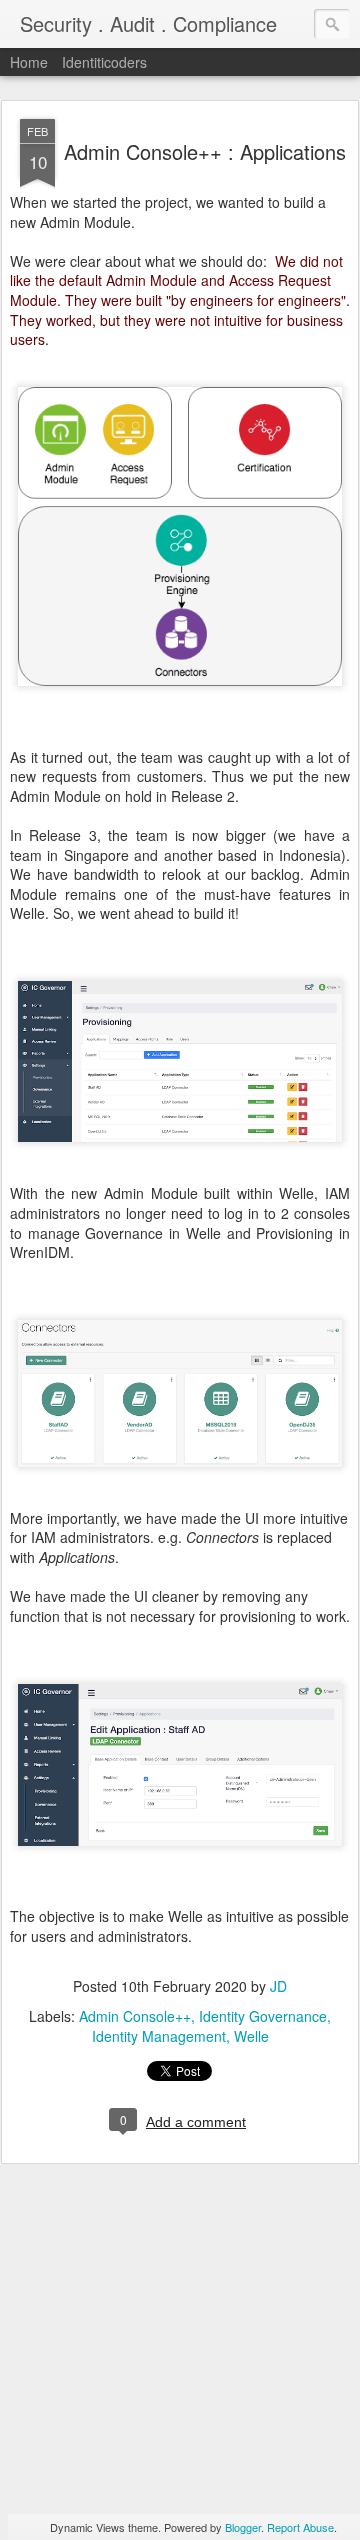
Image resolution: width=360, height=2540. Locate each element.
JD (278, 1986)
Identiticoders (104, 62)
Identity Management (159, 2036)
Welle (251, 2036)
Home (29, 62)
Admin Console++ (135, 2016)
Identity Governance (263, 2016)
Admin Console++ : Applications (205, 151)
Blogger (243, 2527)
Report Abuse (300, 2527)
